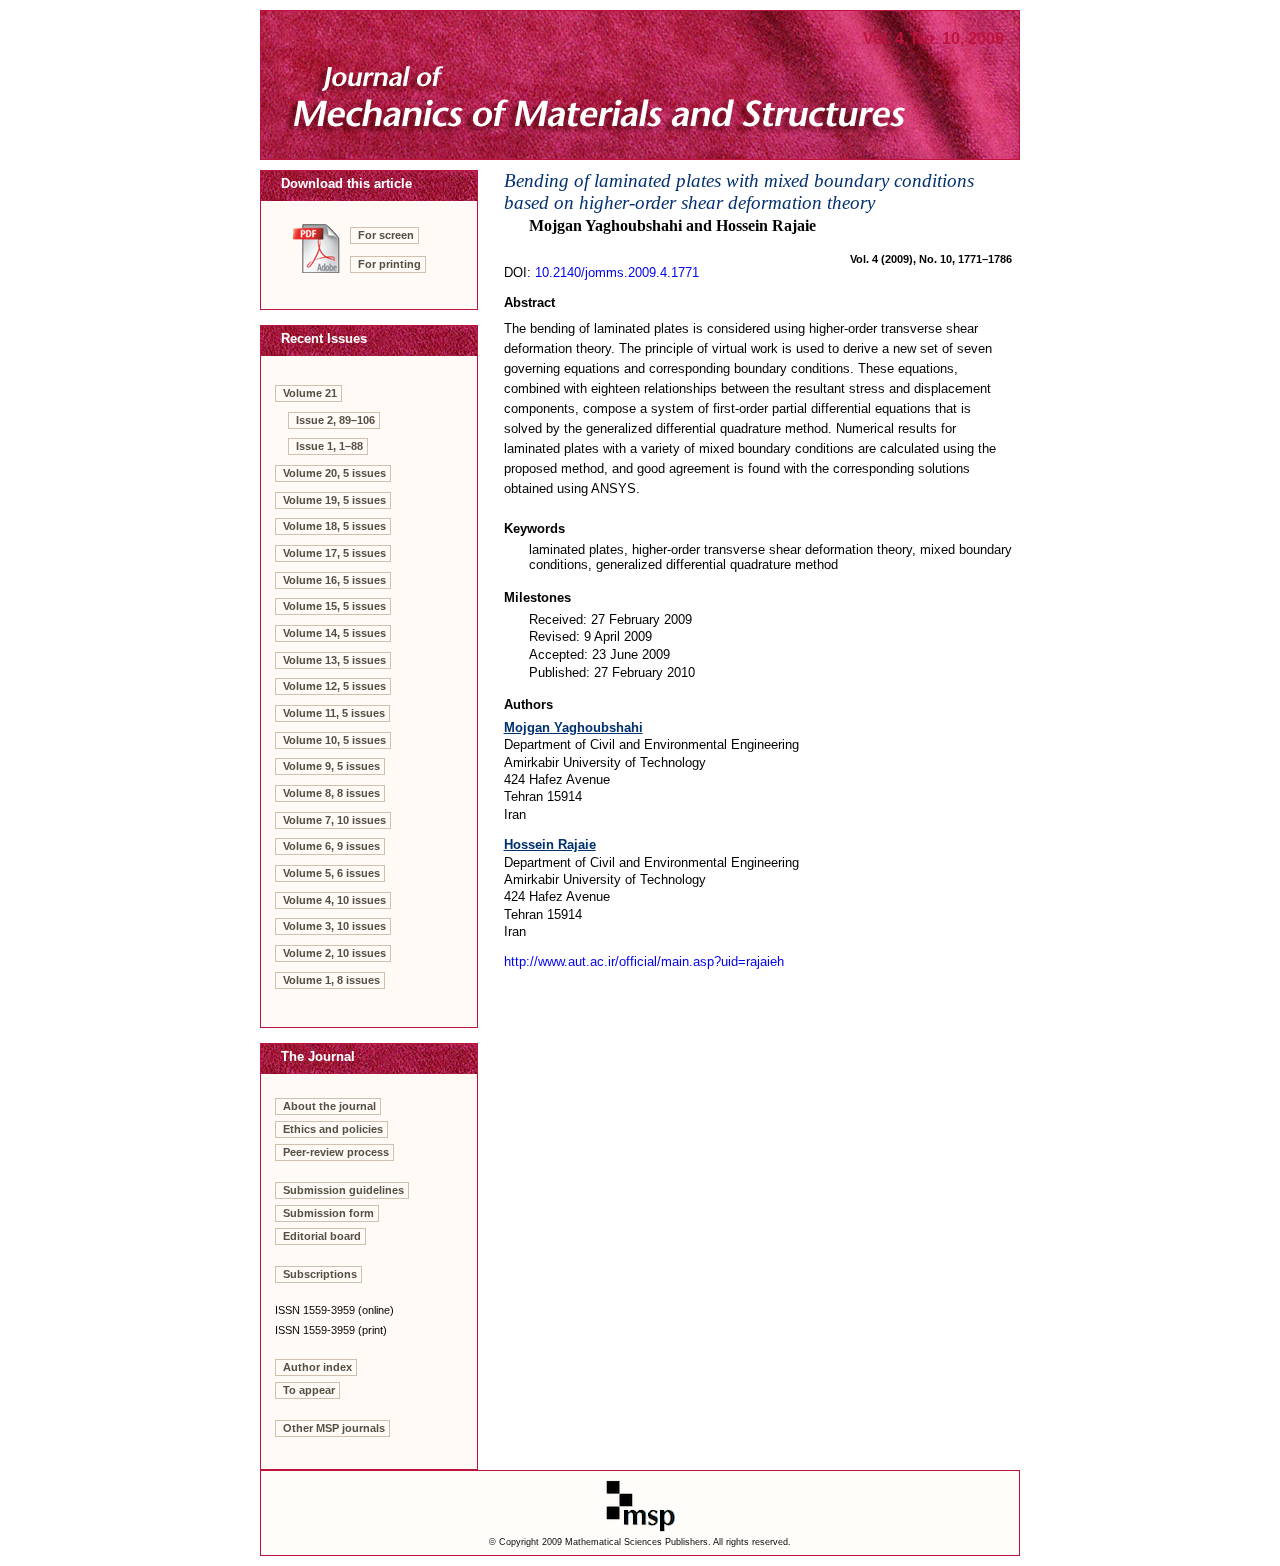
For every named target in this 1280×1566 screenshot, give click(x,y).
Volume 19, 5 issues (334, 500)
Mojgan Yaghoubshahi (573, 727)
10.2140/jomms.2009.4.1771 (617, 272)
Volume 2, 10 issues (334, 953)
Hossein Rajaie (550, 844)
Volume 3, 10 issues (334, 926)
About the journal (329, 1106)
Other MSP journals (334, 1428)
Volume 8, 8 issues (331, 793)
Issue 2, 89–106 (335, 420)
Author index (317, 1367)
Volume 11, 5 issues (334, 713)
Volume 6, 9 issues (331, 846)
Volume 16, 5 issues (334, 580)
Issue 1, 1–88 (329, 446)
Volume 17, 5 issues (334, 553)
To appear (309, 1390)
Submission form (328, 1213)
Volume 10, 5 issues (334, 740)
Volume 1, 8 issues (331, 980)
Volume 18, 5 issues (334, 526)
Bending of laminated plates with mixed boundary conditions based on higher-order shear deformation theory (739, 191)
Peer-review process (336, 1152)
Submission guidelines (343, 1190)
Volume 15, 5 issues (334, 606)
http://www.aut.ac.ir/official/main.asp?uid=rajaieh (644, 961)
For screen (386, 235)
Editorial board (322, 1236)
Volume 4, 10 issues (334, 900)
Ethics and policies (333, 1129)
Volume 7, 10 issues (334, 820)
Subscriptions (320, 1274)
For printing (389, 264)
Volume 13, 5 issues (334, 660)
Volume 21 (310, 393)
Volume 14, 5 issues (334, 633)
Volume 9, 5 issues (331, 766)
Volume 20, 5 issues (334, 473)
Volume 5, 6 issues (331, 873)
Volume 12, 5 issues (334, 686)
